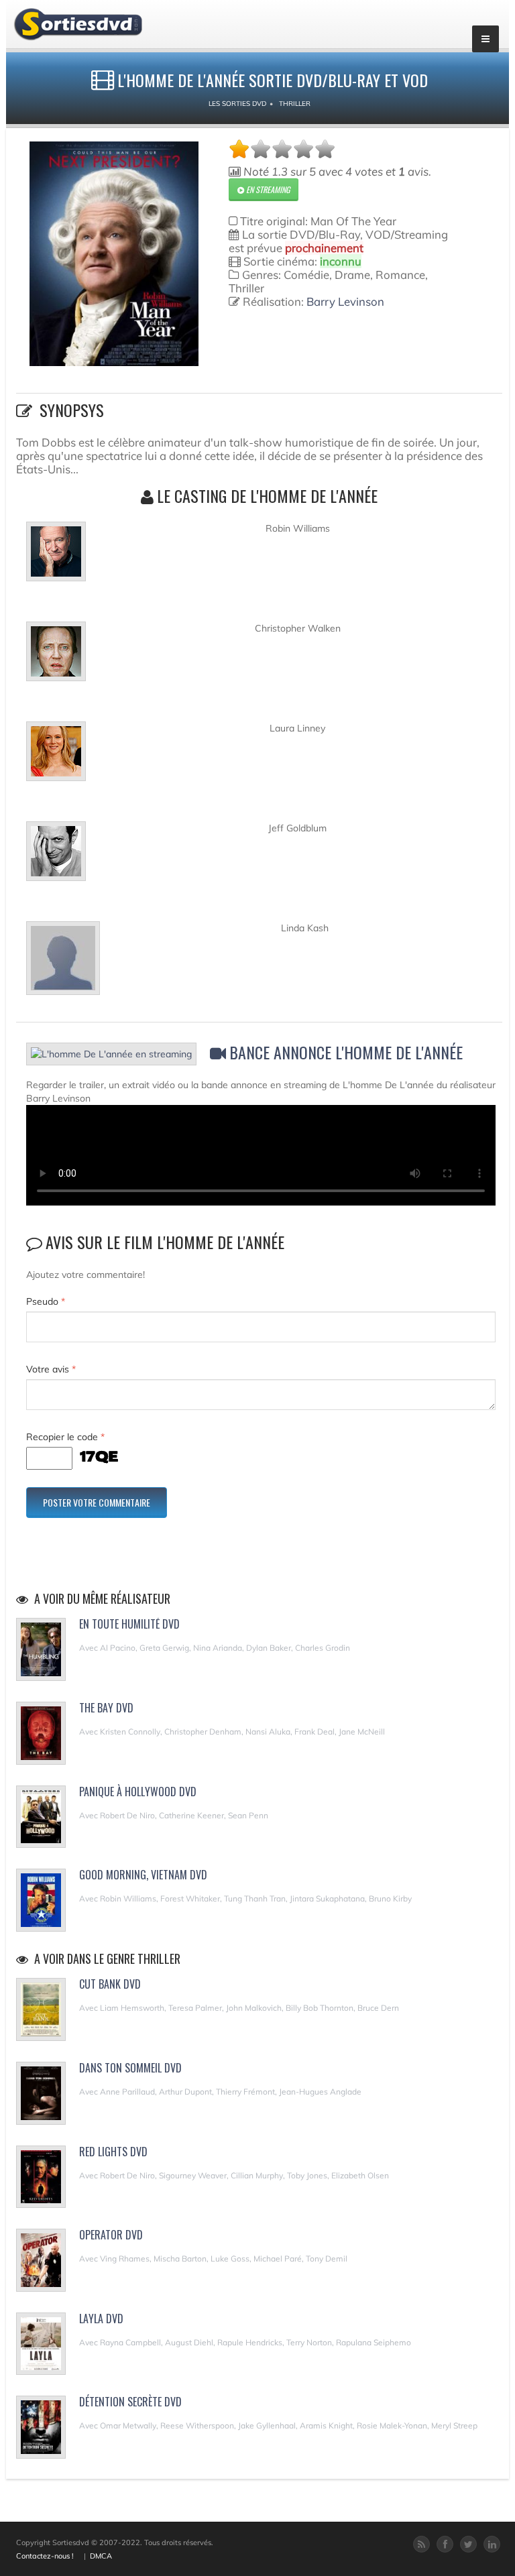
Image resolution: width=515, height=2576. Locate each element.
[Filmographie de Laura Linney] (56, 757)
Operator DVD (111, 2235)
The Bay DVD (106, 1708)
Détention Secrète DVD (130, 2402)
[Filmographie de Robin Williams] (56, 557)
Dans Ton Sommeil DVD (130, 2068)
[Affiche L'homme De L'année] (114, 254)
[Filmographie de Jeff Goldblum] (56, 857)
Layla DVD (101, 2319)
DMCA (101, 2556)
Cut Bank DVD (110, 1984)
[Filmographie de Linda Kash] (63, 963)
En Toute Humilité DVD (129, 1624)
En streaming (267, 189)
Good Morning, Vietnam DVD (143, 1875)
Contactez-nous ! (45, 2556)
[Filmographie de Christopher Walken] (56, 657)
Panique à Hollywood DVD (138, 1792)
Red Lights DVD (113, 2152)
